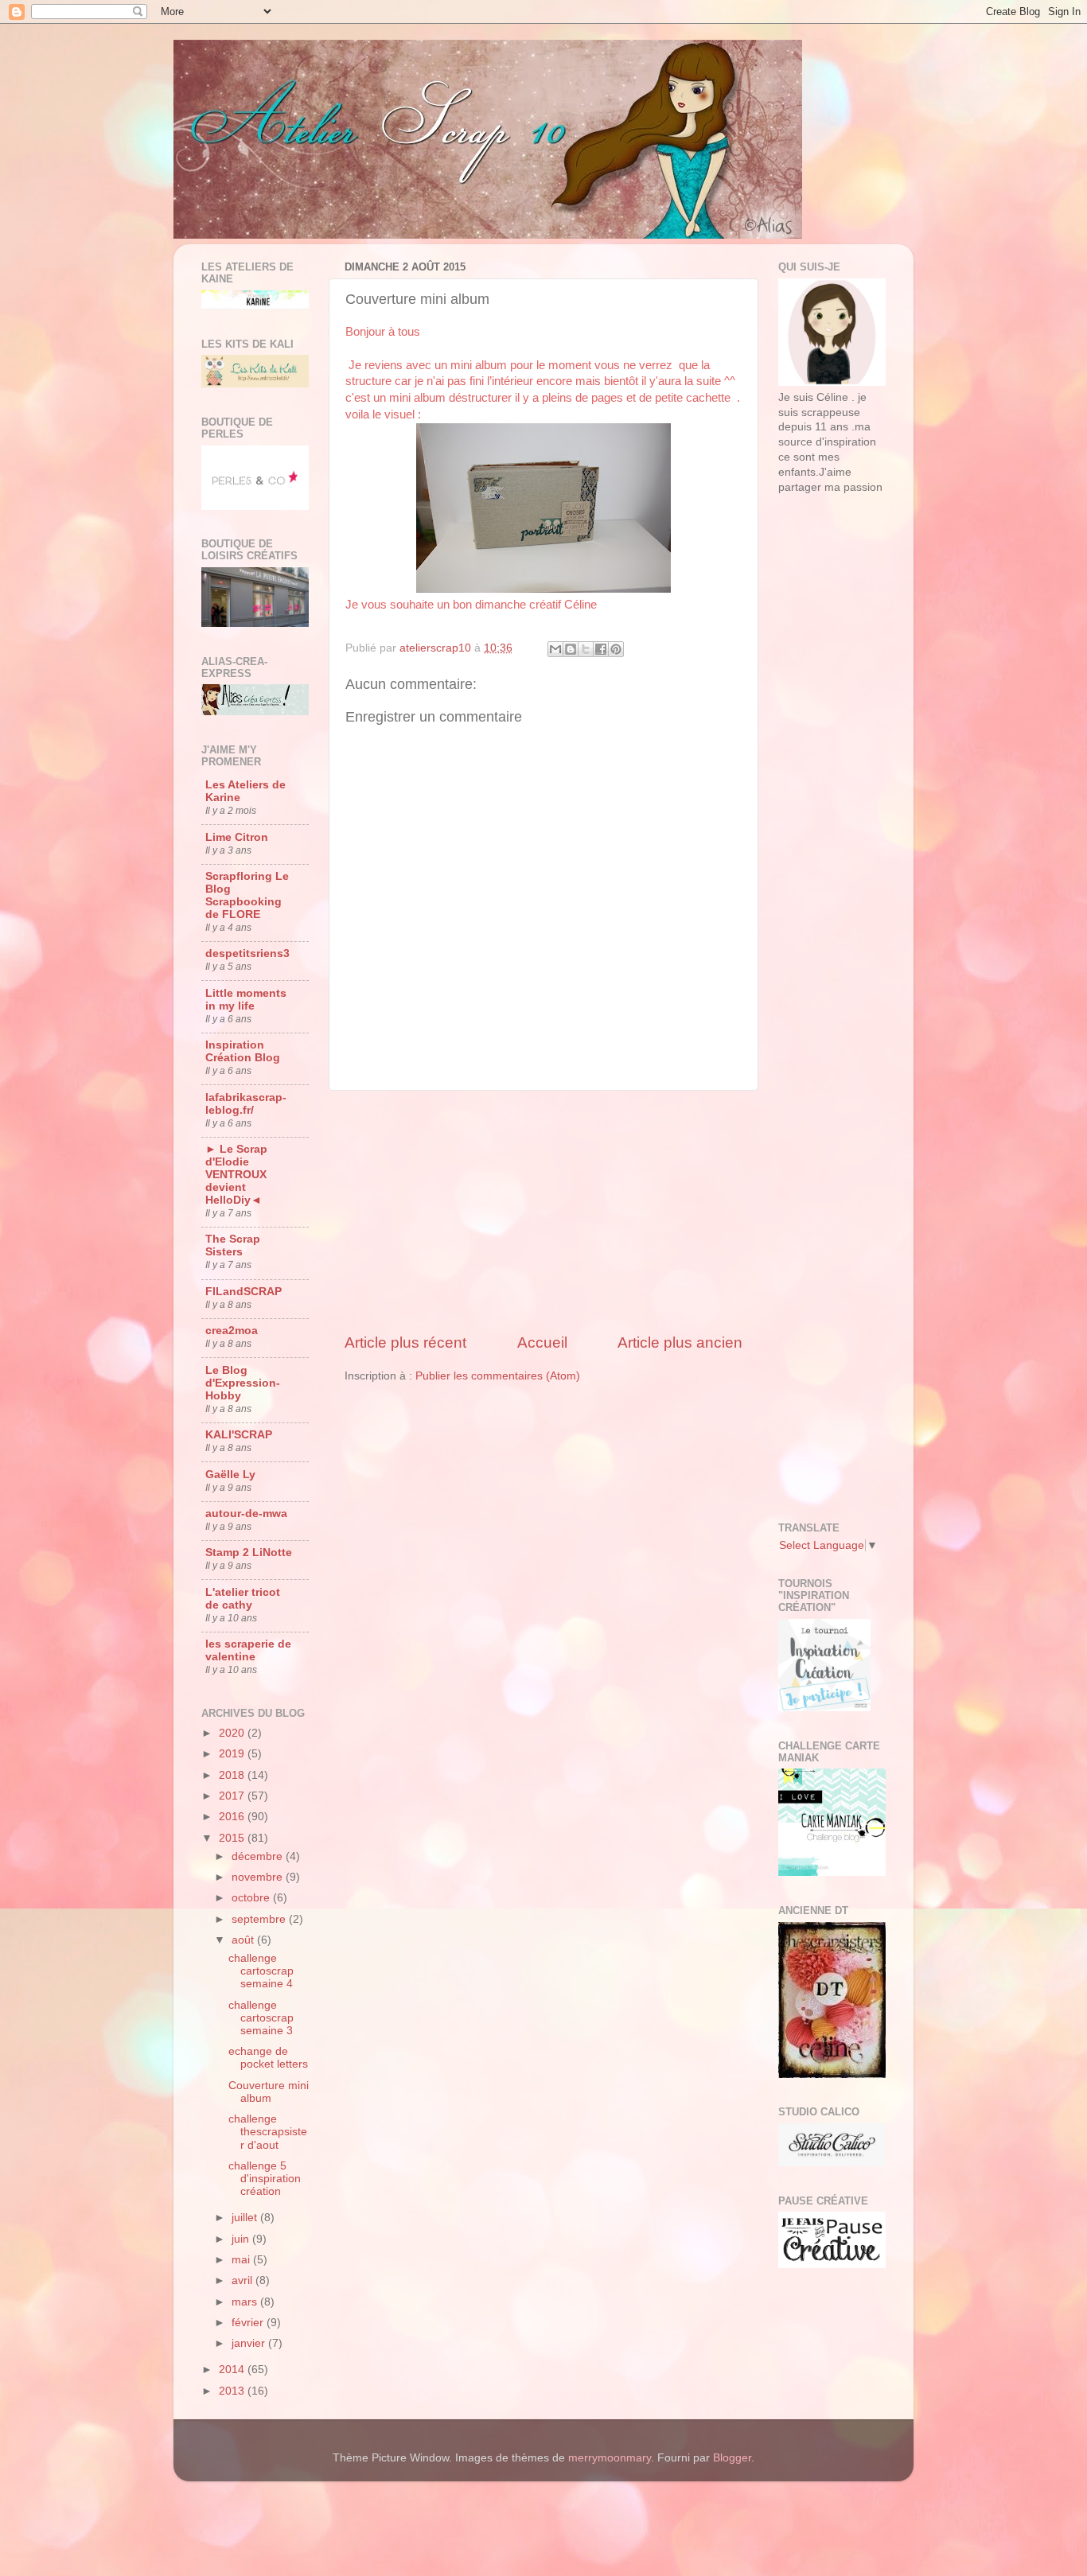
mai (242, 2260)
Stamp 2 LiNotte (249, 1553)
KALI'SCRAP (239, 1435)
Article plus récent (405, 1342)
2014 (233, 2370)
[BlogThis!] (571, 649)
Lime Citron (237, 837)
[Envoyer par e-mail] (555, 649)
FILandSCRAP (244, 1292)
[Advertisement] (543, 1212)
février (249, 2323)
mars (246, 2302)
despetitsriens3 (247, 953)
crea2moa (232, 1331)
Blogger (732, 2458)
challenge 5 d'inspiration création (265, 2179)
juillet (246, 2218)
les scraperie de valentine (248, 1650)
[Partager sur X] (586, 649)
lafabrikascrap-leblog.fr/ (246, 1104)
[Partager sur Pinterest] (616, 649)
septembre (260, 1919)
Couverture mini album (269, 2092)
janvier (250, 2343)
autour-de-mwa (246, 1514)
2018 (233, 1775)
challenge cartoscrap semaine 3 (261, 2018)
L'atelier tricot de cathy (243, 1599)
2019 (233, 1754)
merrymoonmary (610, 2458)
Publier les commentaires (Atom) (498, 1376)
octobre (252, 1898)
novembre (259, 1877)
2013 (233, 2391)
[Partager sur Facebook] (601, 649)
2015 (233, 1838)
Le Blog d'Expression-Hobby (243, 1383)
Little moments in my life (246, 1000)
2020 (233, 1733)
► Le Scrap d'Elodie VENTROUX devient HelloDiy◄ (236, 1175)
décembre (259, 1856)
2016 (233, 1817)
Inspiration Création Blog (243, 1051)
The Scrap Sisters (233, 1245)
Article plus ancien (680, 1342)
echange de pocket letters (268, 2058)
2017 (233, 1796)
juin (242, 2239)
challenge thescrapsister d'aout (268, 2132)
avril (244, 2280)
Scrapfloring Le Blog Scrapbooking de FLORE (247, 895)
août (244, 1940)
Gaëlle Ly (230, 1475)
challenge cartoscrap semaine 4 (261, 1971)
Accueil (542, 1342)
